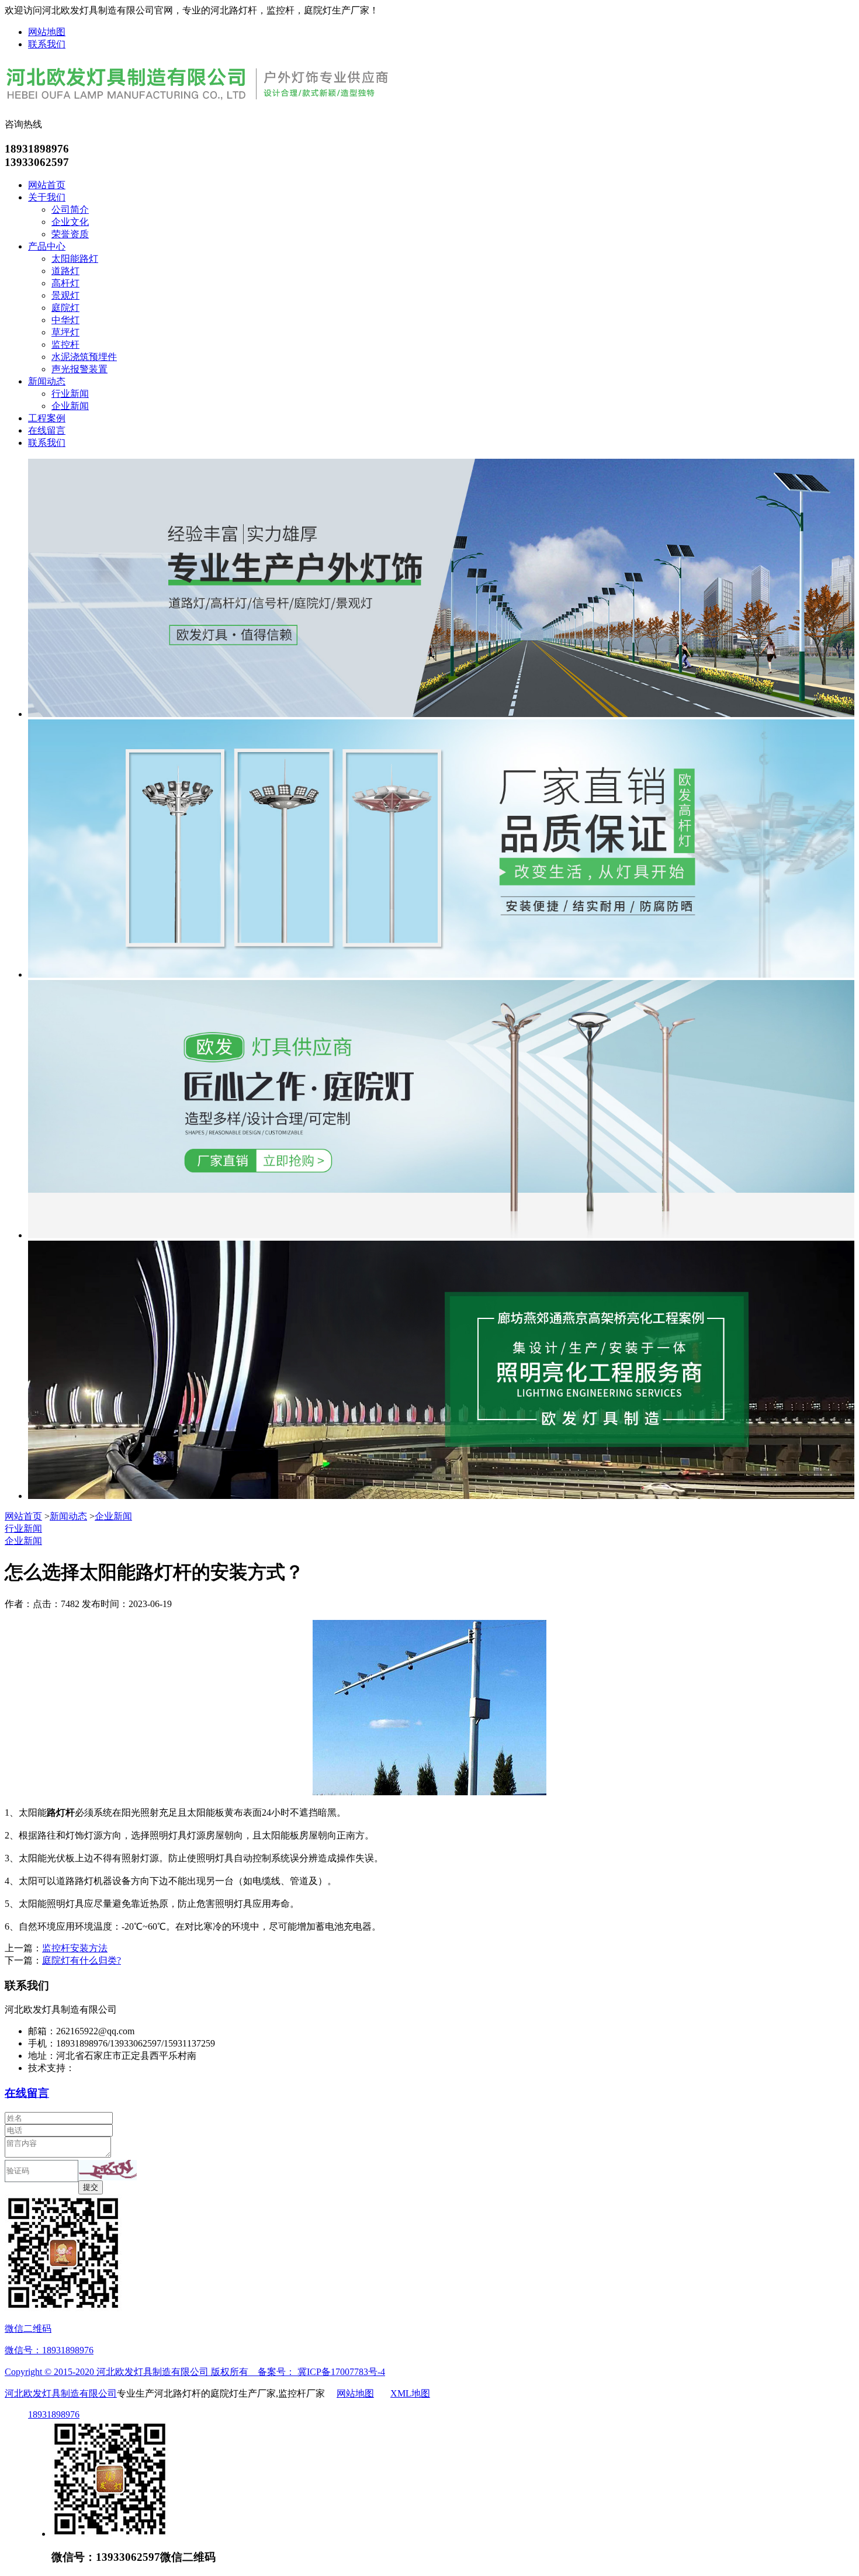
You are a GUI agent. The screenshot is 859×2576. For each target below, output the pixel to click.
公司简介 (70, 210)
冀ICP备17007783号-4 (341, 2372)
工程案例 (47, 418)
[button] (108, 2170)
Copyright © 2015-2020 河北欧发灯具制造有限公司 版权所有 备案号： (151, 2372)
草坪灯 (65, 332)
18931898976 (54, 2414)
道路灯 (65, 271)
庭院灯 (65, 308)
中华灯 (65, 320)
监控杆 (65, 344)
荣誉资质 (70, 234)
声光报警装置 (79, 369)
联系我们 (47, 44)
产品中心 (47, 246)
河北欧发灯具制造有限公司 (61, 2393)
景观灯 (65, 295)
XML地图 (410, 2393)
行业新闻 (70, 394)
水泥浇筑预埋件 (84, 357)
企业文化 (70, 222)
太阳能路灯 (75, 259)
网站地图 (47, 32)
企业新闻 (70, 406)
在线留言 (47, 430)
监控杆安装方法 (75, 1948)
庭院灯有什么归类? (82, 1960)
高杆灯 (65, 283)
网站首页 (47, 185)
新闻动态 (47, 381)
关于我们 (47, 197)
